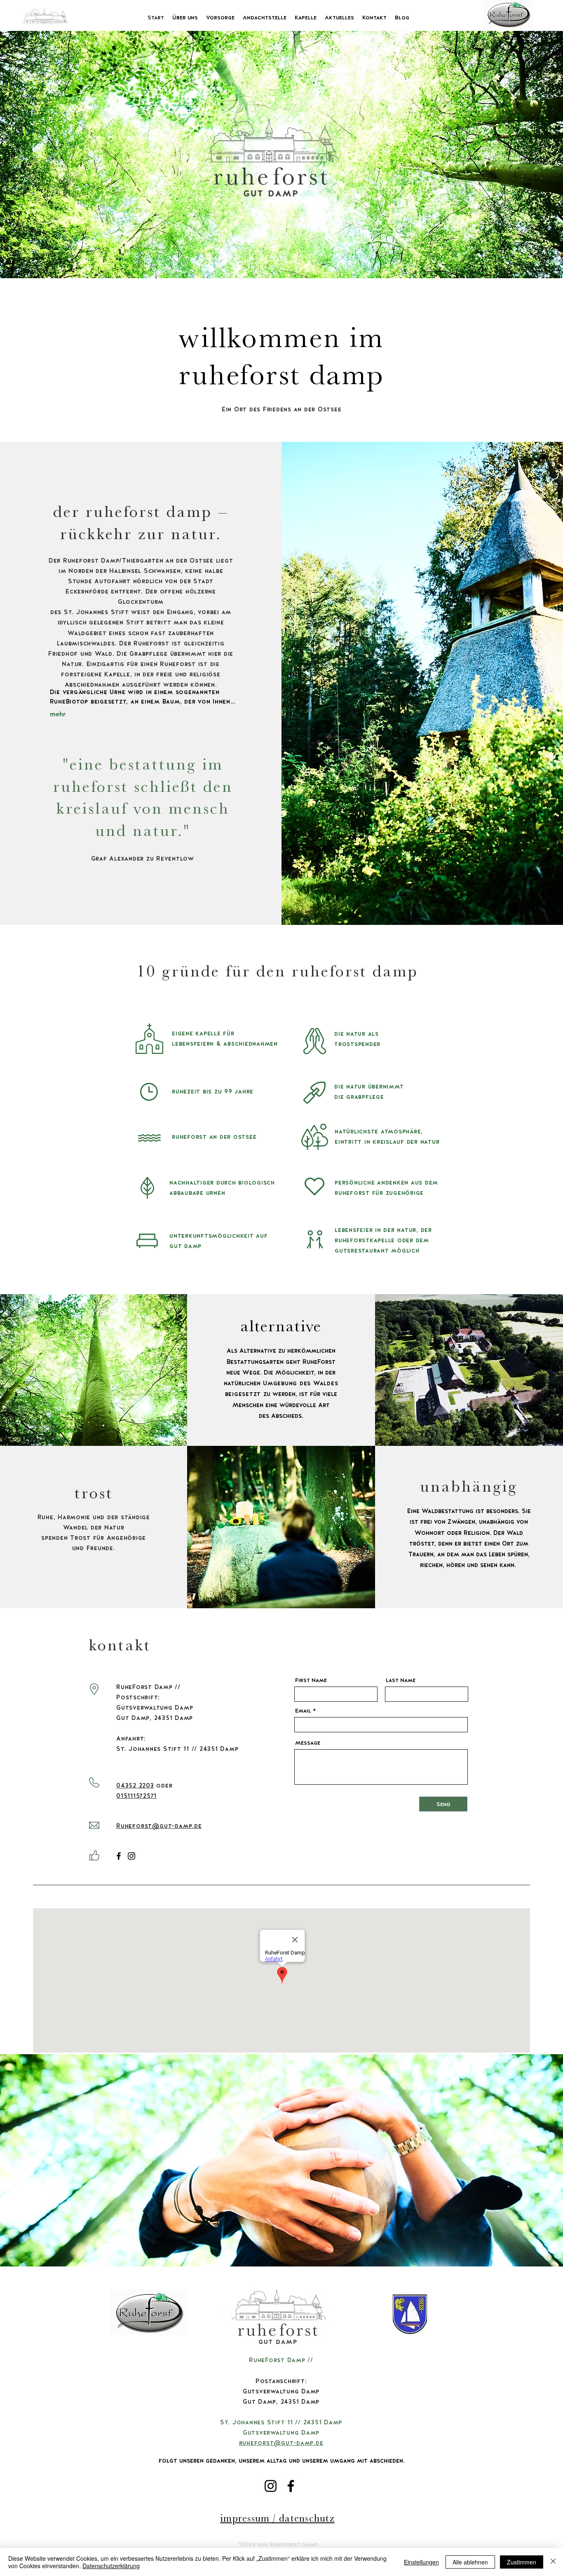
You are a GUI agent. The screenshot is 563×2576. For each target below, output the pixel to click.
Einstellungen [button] (421, 2562)
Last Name (401, 1680)
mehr (58, 714)
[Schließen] (553, 2562)
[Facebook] (119, 1856)
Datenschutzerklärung (111, 2566)
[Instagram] (131, 1856)
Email (303, 1710)
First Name (311, 1680)
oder (163, 1785)
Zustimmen (522, 2562)
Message (308, 1743)
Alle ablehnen (470, 2562)
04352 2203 (135, 1785)
